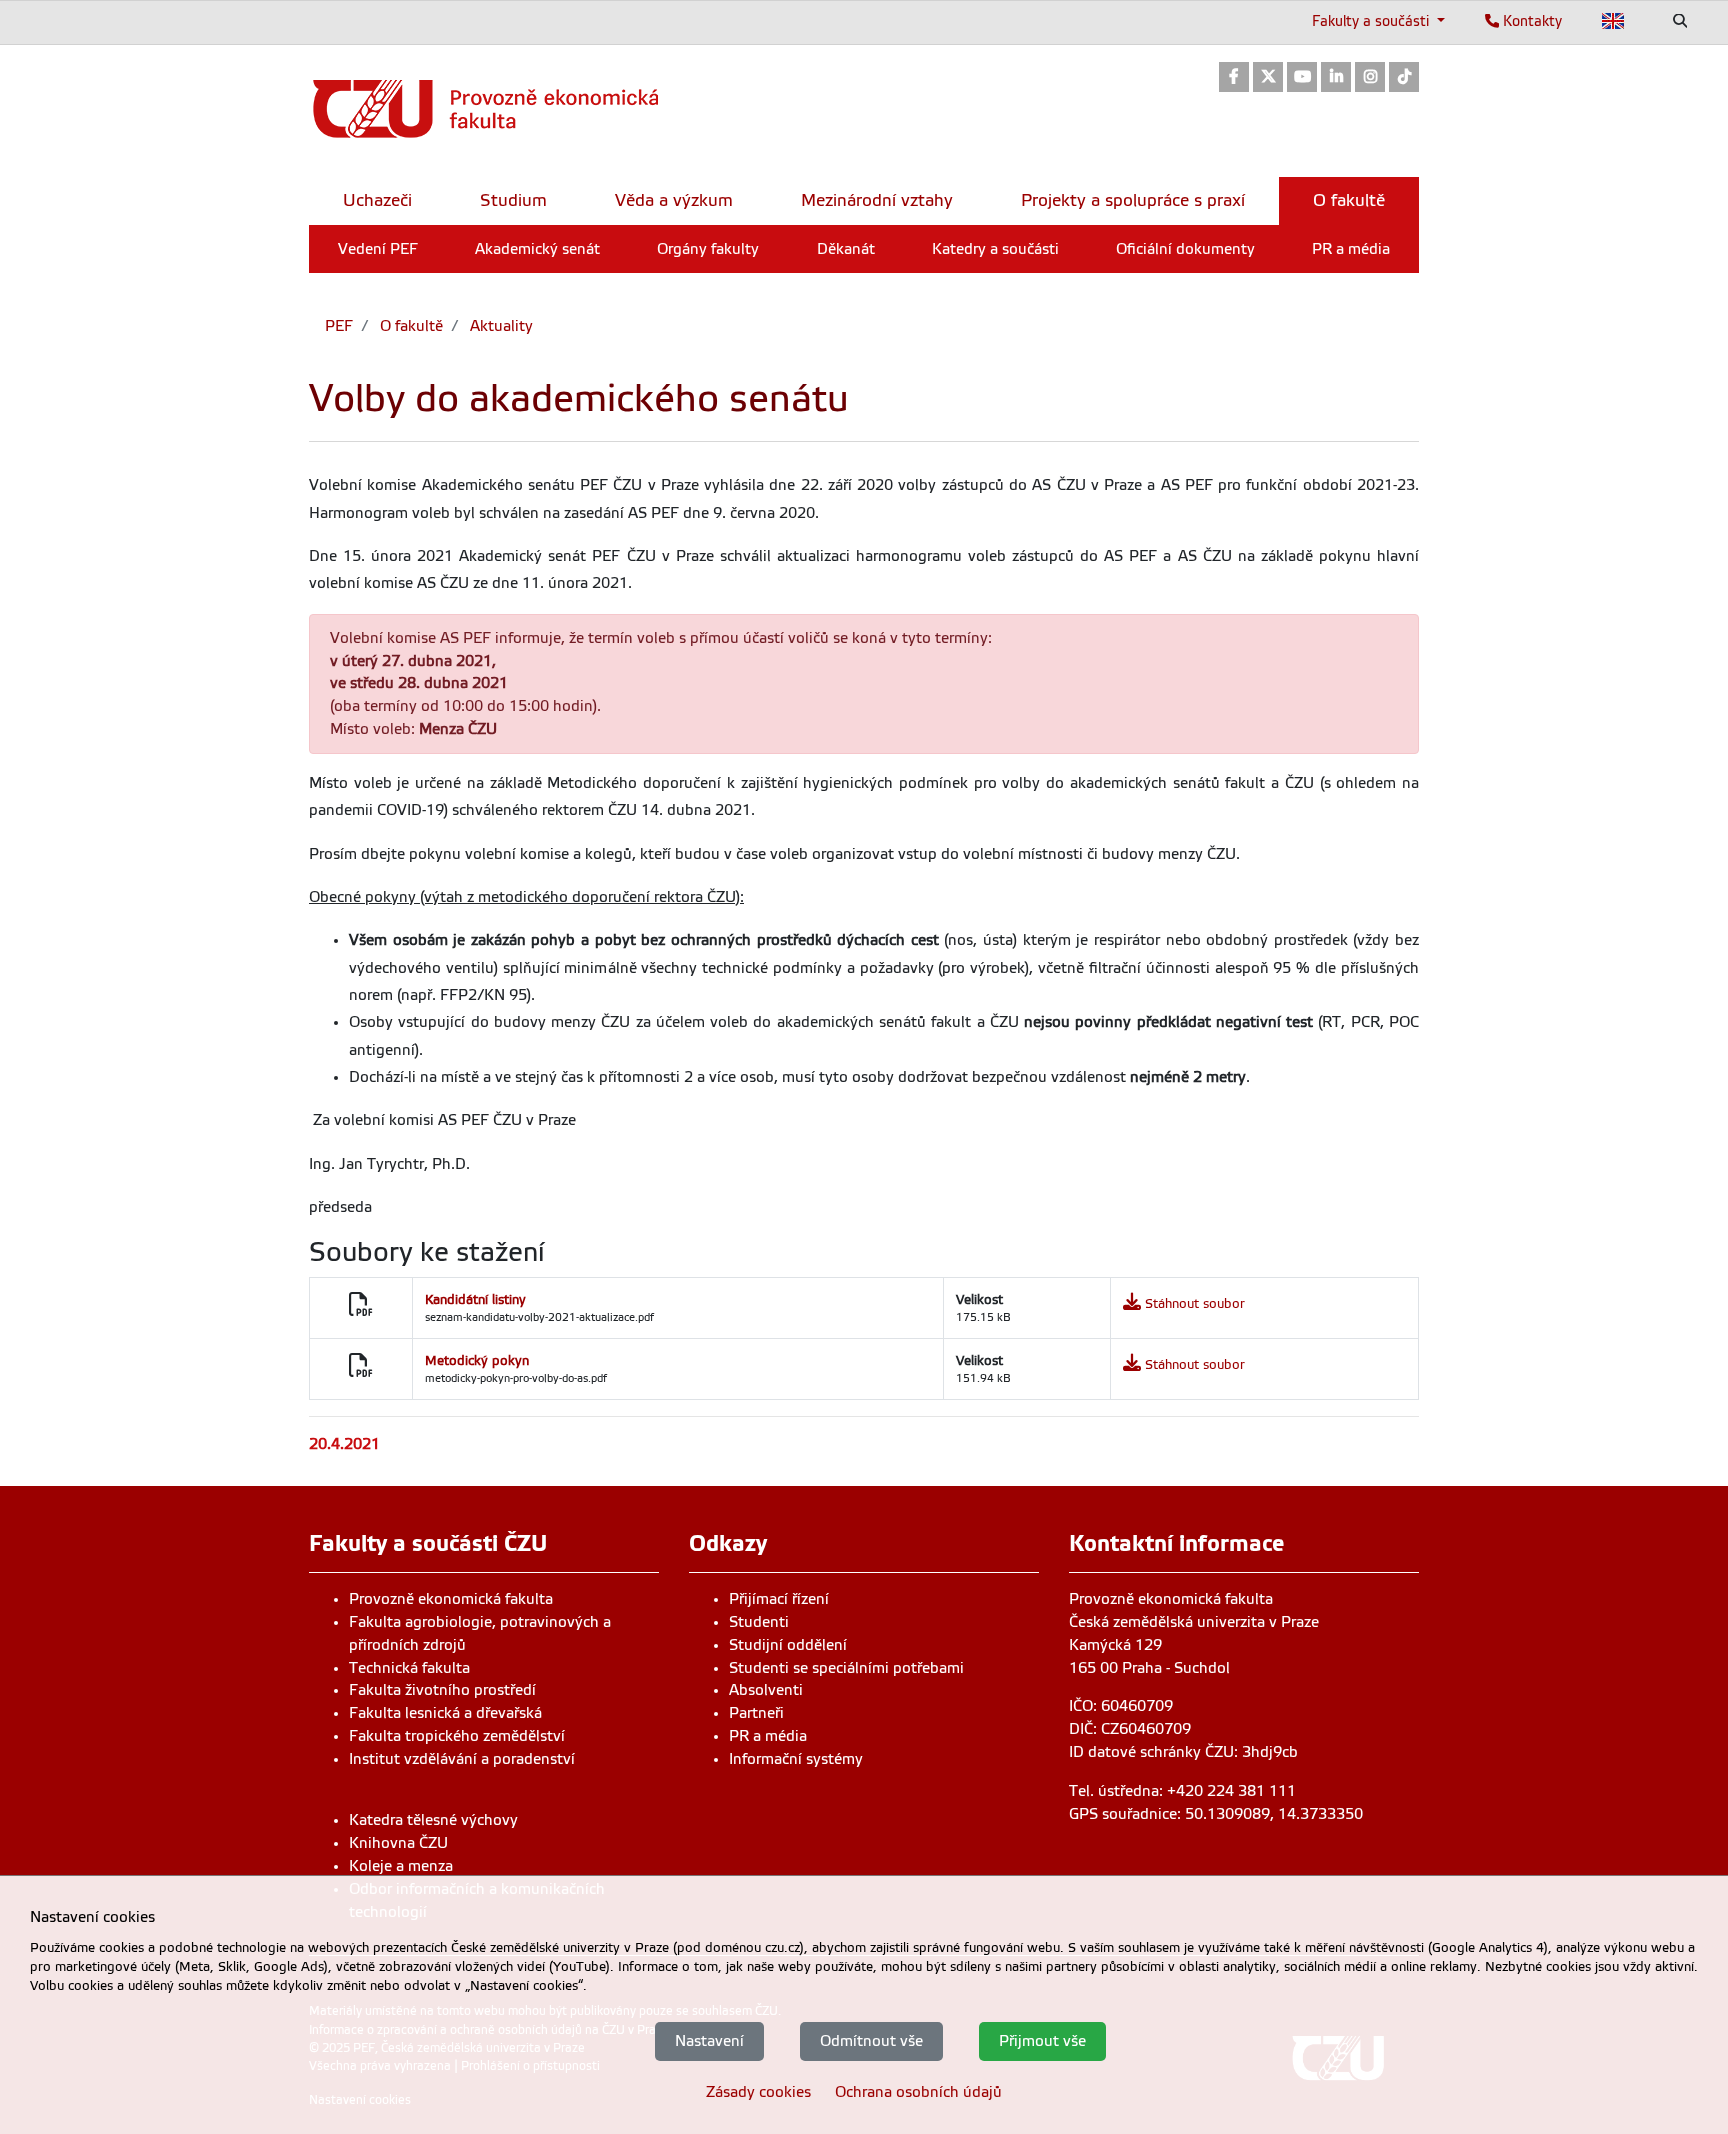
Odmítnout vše (871, 2041)
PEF (339, 326)
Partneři (756, 1713)
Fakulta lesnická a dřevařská (445, 1713)
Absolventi (766, 1690)
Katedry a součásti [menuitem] (995, 249)
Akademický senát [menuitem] (537, 249)
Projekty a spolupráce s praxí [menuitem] (1133, 200)
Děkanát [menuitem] (846, 249)
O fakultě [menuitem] (1349, 200)
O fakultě (409, 326)
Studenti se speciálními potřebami (846, 1668)
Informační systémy (796, 1759)
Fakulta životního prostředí (442, 1690)
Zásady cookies (758, 2092)
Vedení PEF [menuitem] (378, 249)
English (1613, 21)
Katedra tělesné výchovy (433, 1820)
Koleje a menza (401, 1866)
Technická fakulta (409, 1668)
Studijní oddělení (788, 1645)
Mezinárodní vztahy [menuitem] (877, 200)
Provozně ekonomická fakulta (451, 1599)
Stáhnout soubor (1195, 1303)
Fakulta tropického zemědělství (457, 1736)
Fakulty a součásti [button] (1372, 21)
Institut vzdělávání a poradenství (462, 1759)
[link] (1234, 78)
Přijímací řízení (779, 1599)
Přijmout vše (1042, 2041)
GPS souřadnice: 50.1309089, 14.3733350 (1216, 1814)
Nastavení (709, 2041)
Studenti (759, 1622)
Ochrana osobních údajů (918, 2092)
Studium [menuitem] (513, 200)
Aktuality (499, 326)
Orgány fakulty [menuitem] (708, 249)
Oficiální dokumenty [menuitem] (1185, 249)
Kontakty (1530, 21)
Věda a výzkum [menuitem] (674, 200)
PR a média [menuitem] (1351, 249)
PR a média (768, 1736)
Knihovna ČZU (398, 1843)
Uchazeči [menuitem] (377, 200)
